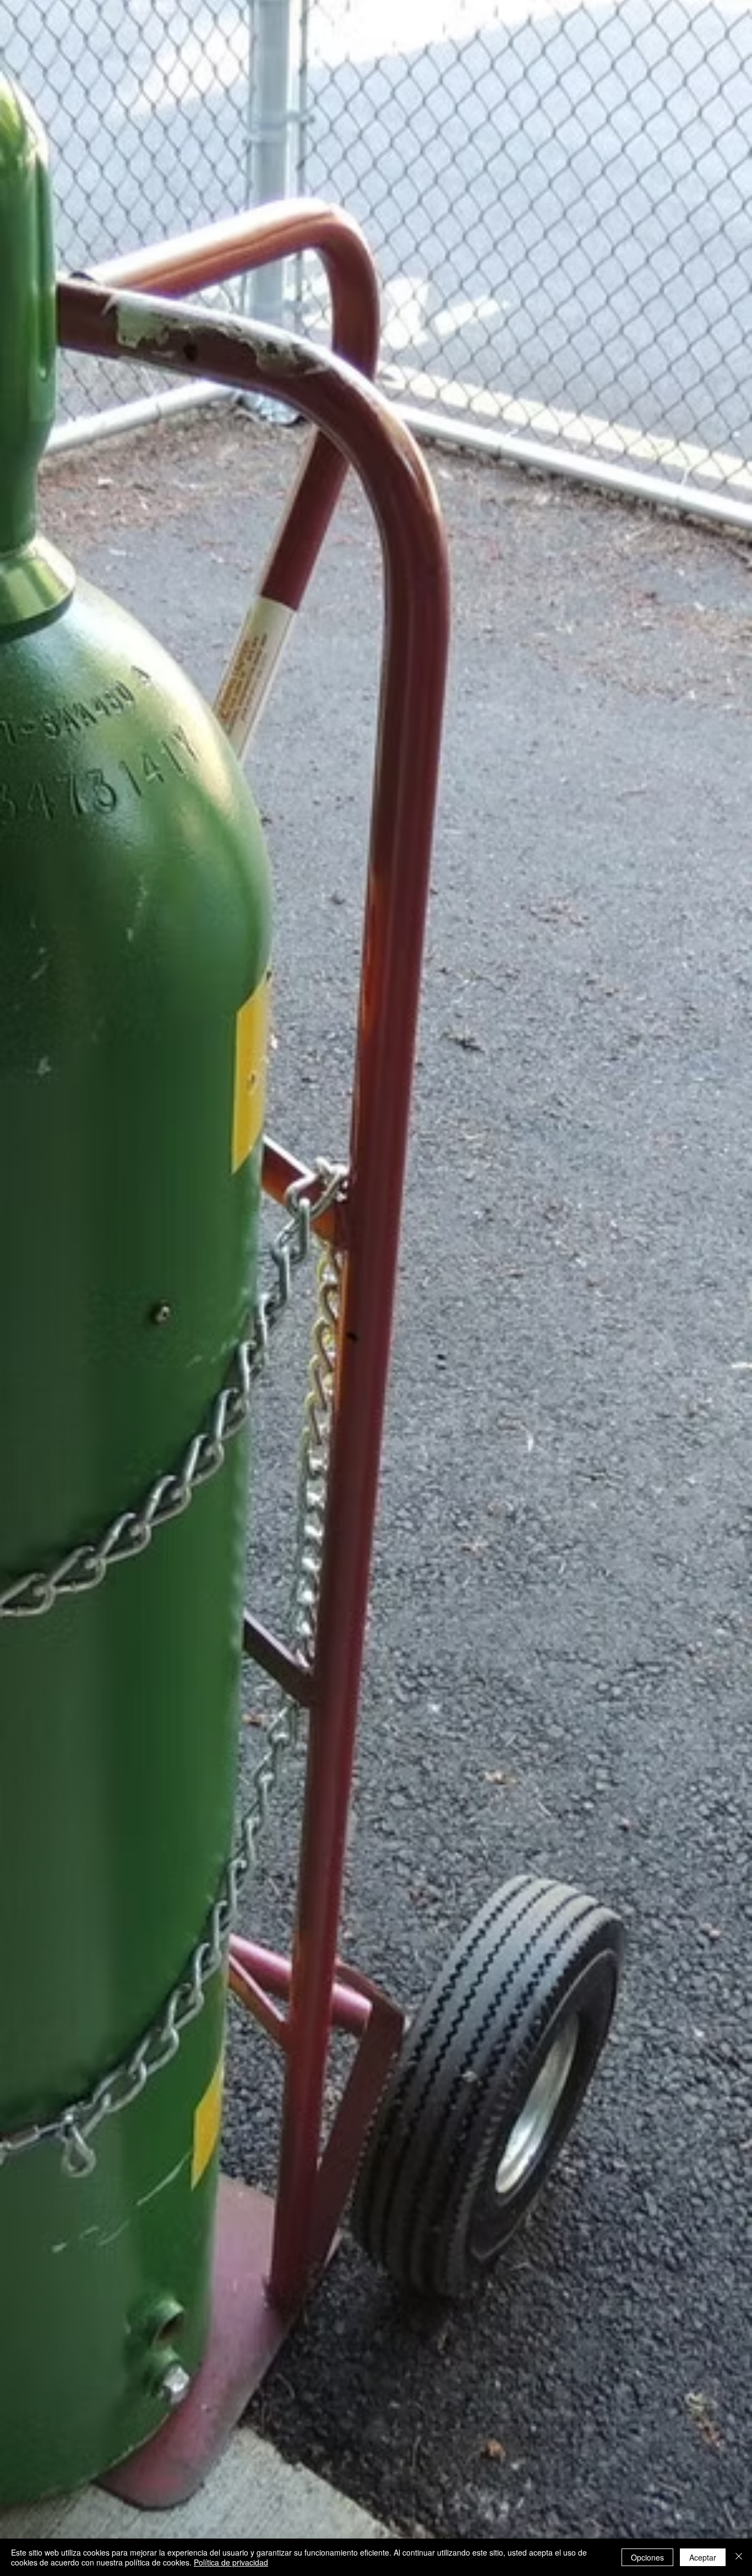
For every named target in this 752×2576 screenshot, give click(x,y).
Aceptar (703, 2557)
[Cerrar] (739, 2557)
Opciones (647, 2557)
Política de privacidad (231, 2562)
